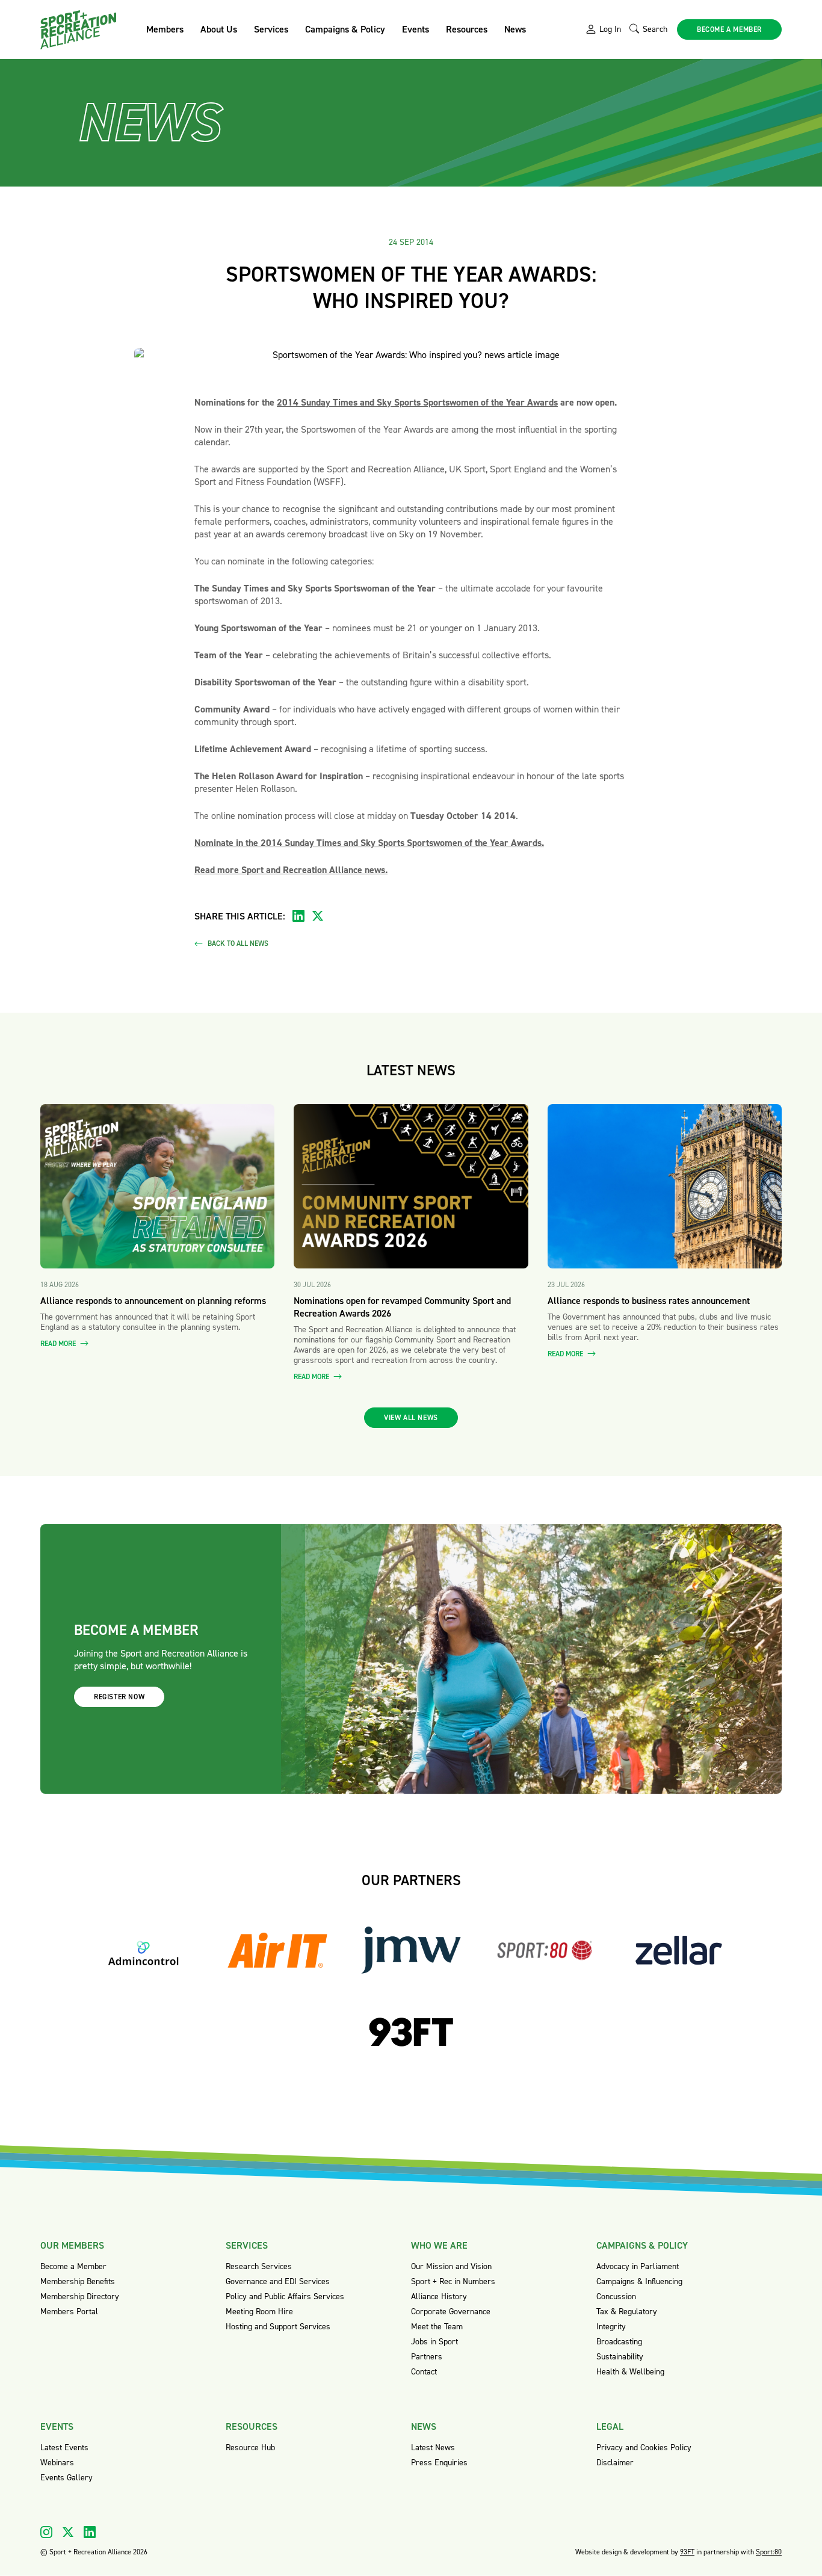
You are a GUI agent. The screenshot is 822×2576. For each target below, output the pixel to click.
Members (165, 29)
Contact (424, 2372)
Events (416, 29)
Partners (427, 2357)
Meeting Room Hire (259, 2312)
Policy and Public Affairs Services (285, 2296)
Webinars (57, 2463)
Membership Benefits (78, 2281)
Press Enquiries (439, 2463)
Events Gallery (66, 2478)
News (515, 29)
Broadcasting (619, 2342)
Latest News (433, 2448)
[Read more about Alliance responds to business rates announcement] (665, 1186)
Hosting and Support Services (278, 2327)
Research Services (259, 2266)
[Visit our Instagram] (46, 2532)
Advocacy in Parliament (638, 2266)
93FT (687, 2552)
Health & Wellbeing (630, 2372)
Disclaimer (615, 2463)
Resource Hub (250, 2448)
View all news (411, 1418)
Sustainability (620, 2357)
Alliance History (439, 2296)
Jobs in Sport (434, 2342)
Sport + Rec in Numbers (453, 2281)
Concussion (616, 2296)
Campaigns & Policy (345, 29)
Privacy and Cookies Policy (644, 2448)
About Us (219, 29)
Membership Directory (80, 2296)
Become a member (729, 29)
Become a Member (73, 2266)
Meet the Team (437, 2327)
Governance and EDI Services (278, 2281)
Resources (467, 29)
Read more (59, 1344)
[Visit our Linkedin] (90, 2532)
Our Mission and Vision (451, 2266)
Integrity (611, 2327)
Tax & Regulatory (627, 2312)
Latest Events (64, 2448)
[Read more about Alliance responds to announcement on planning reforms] (157, 1186)
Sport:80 (769, 2552)
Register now (119, 1697)
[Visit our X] (68, 2532)
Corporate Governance (451, 2312)
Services (271, 29)
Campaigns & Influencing (639, 2281)
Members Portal (69, 2312)
